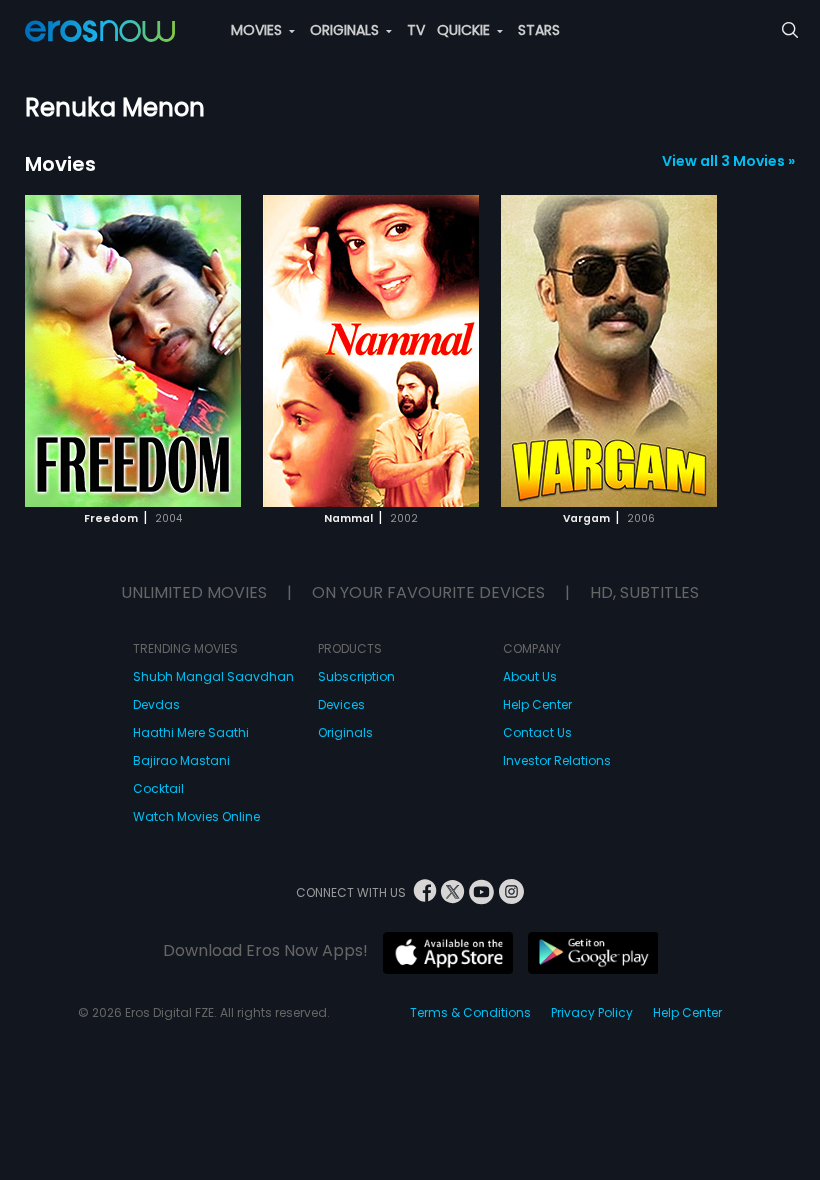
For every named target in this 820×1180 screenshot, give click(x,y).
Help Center (537, 704)
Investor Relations (557, 760)
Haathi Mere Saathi (191, 732)
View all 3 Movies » (728, 161)
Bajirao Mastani (181, 760)
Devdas (156, 704)
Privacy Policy (592, 1012)
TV (416, 30)
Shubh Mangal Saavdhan (213, 676)
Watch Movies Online (196, 816)
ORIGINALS (346, 30)
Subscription (356, 676)
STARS (539, 30)
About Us (530, 676)
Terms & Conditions (470, 1012)
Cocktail (158, 788)
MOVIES (258, 30)
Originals (345, 732)
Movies (60, 164)
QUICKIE (465, 30)
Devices (341, 704)
